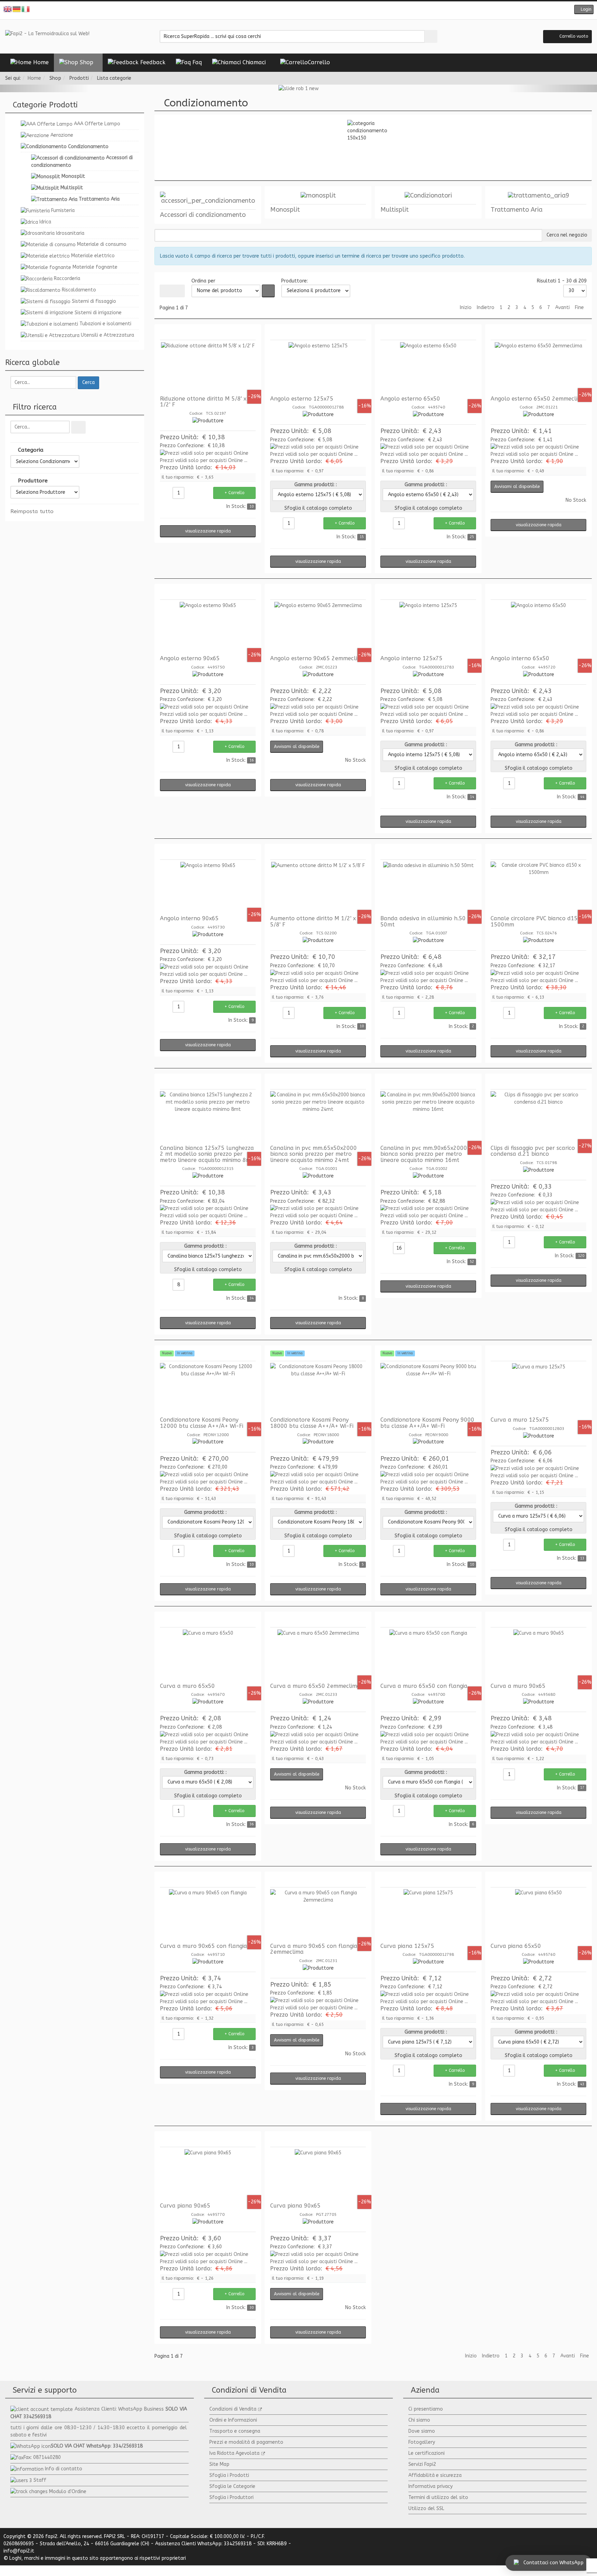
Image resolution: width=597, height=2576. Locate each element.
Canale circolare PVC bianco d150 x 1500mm (538, 921)
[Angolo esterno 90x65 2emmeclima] (318, 627)
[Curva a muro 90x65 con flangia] (208, 1915)
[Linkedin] (314, 10)
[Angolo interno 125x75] (428, 627)
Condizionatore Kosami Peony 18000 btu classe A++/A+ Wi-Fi (312, 1423)
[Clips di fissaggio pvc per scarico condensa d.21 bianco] (538, 1117)
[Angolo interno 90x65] (208, 887)
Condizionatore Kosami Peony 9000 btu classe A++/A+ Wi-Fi (427, 1423)
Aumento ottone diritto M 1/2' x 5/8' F (313, 921)
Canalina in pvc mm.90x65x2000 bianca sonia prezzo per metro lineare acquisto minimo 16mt (424, 1154)
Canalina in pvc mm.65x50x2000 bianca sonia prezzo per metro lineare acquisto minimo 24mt (314, 1154)
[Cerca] (78, 427)
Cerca (88, 382)
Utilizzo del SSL (426, 2508)
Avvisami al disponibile (517, 487)
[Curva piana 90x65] (208, 2175)
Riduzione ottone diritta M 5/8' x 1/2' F (203, 402)
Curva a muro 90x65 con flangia (203, 1946)
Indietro (486, 307)
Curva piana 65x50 (516, 1946)
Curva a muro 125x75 (520, 1420)
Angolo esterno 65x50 (410, 399)
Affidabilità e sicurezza (435, 2475)
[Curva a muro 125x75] (538, 1389)
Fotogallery (422, 2442)
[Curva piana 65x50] (538, 1915)
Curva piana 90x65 (185, 2206)
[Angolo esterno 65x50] (428, 368)
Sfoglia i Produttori (231, 2497)
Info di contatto (64, 2469)
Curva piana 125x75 (407, 1946)
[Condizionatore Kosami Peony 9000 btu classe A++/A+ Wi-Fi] (428, 1389)
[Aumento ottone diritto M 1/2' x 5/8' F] (318, 887)
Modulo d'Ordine (68, 2492)
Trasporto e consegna (235, 2431)
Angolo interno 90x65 (189, 918)
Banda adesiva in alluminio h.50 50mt (423, 921)
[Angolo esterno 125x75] (318, 368)
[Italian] (26, 9)
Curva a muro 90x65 (518, 1686)
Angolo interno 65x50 (520, 658)
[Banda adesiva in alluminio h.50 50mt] (428, 887)
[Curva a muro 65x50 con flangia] (428, 1655)
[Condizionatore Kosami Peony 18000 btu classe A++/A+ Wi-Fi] (318, 1389)
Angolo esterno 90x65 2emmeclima (318, 658)
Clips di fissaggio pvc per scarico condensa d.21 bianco (533, 1151)
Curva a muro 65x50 (187, 1686)
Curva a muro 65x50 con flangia (424, 1686)
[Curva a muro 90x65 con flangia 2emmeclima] (318, 1915)
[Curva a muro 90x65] (538, 1655)
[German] (17, 9)
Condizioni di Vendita (233, 2409)
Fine (579, 307)
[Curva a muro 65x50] (208, 1655)
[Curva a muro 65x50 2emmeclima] (318, 1655)
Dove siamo (422, 2431)
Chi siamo (419, 2420)
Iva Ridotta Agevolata (234, 2453)
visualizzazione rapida (208, 531)
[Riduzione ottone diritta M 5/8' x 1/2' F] (208, 368)
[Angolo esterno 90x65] (208, 627)
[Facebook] (283, 10)
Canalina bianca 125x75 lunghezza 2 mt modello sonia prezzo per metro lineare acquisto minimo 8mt (207, 1154)
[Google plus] (304, 10)
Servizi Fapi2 (422, 2464)
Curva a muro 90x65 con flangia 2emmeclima (314, 1949)
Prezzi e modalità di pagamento (246, 2442)
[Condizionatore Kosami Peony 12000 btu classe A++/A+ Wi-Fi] (208, 1389)
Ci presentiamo (426, 2409)
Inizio (466, 307)
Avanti (562, 307)
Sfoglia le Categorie (232, 2486)
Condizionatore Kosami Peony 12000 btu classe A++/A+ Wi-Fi (202, 1423)
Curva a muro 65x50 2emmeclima (315, 1686)
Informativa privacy (430, 2486)
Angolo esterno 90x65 (190, 658)
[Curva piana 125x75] (428, 1915)
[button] (584, 9)
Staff (40, 2480)
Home (34, 78)
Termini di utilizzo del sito (438, 2497)
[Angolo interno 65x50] (538, 627)
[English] (8, 9)
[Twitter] (293, 10)
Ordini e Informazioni (233, 2420)
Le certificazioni (427, 2453)
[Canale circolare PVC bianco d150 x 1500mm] (538, 887)
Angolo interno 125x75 (411, 658)
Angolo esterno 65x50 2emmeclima (538, 399)
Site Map (219, 2464)
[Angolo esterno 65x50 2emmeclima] (538, 368)
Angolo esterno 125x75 (302, 399)
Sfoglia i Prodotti (229, 2475)
